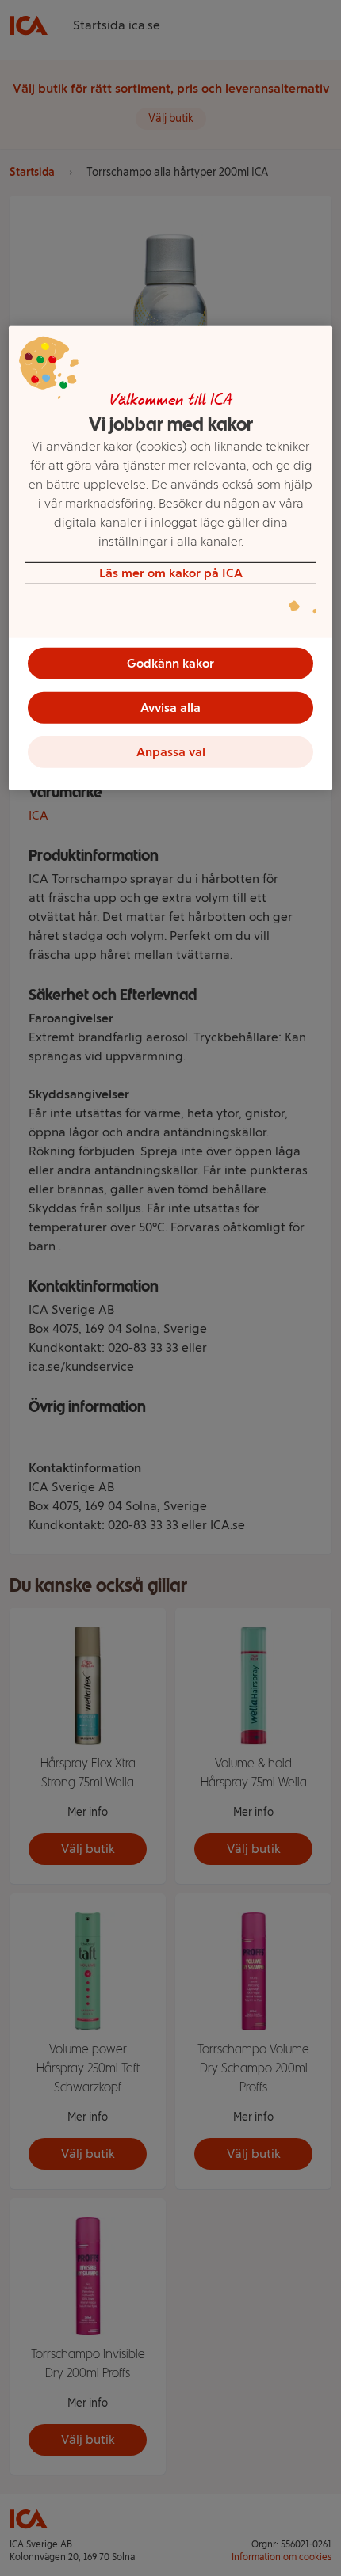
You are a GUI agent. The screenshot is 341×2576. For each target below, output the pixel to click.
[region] (171, 558)
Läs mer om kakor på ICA (171, 573)
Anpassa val (171, 752)
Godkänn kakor (170, 663)
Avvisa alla (170, 708)
